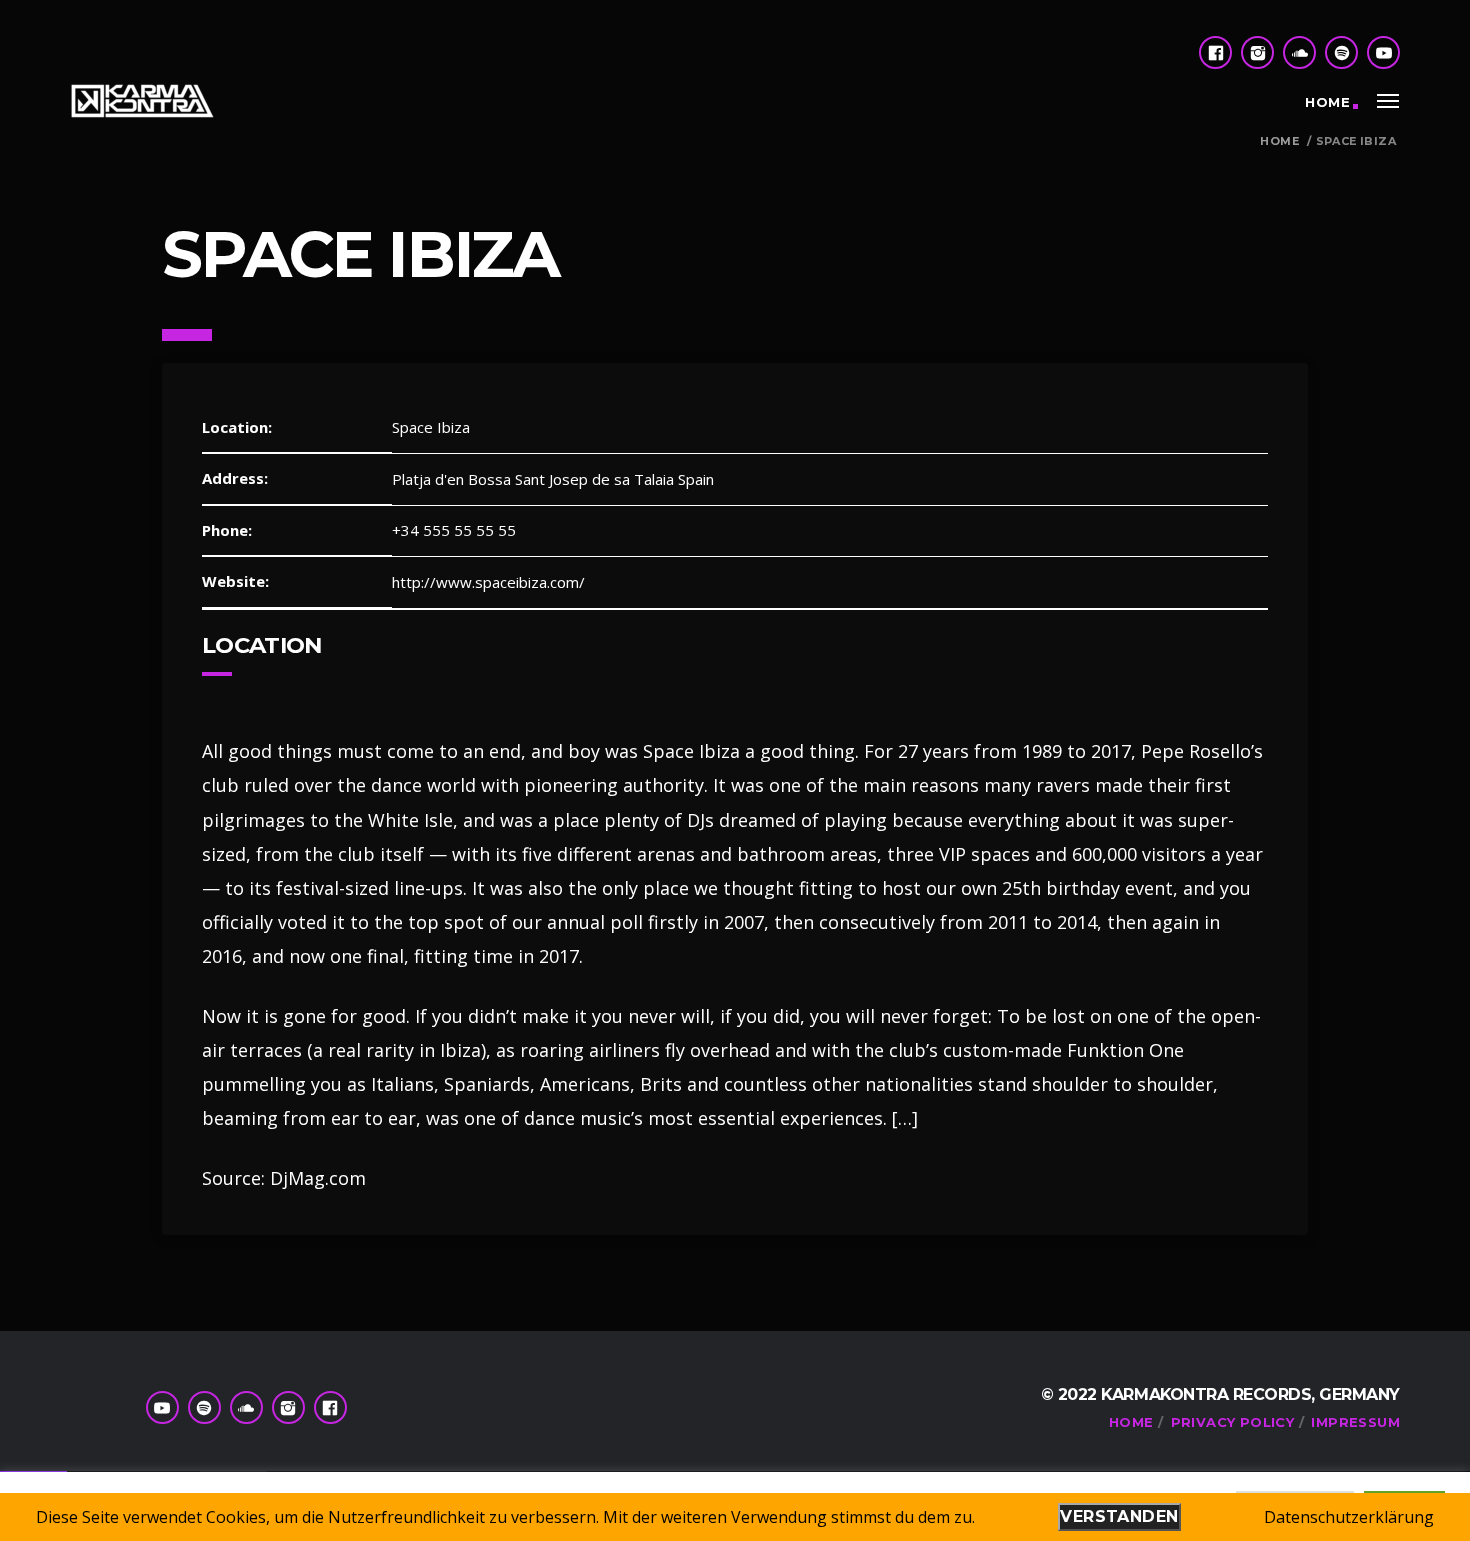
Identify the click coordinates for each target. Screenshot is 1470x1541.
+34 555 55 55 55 (454, 530)
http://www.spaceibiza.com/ (488, 582)
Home (1327, 102)
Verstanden (1119, 1516)
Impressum (1355, 1422)
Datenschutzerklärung (1349, 1517)
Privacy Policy (1232, 1422)
